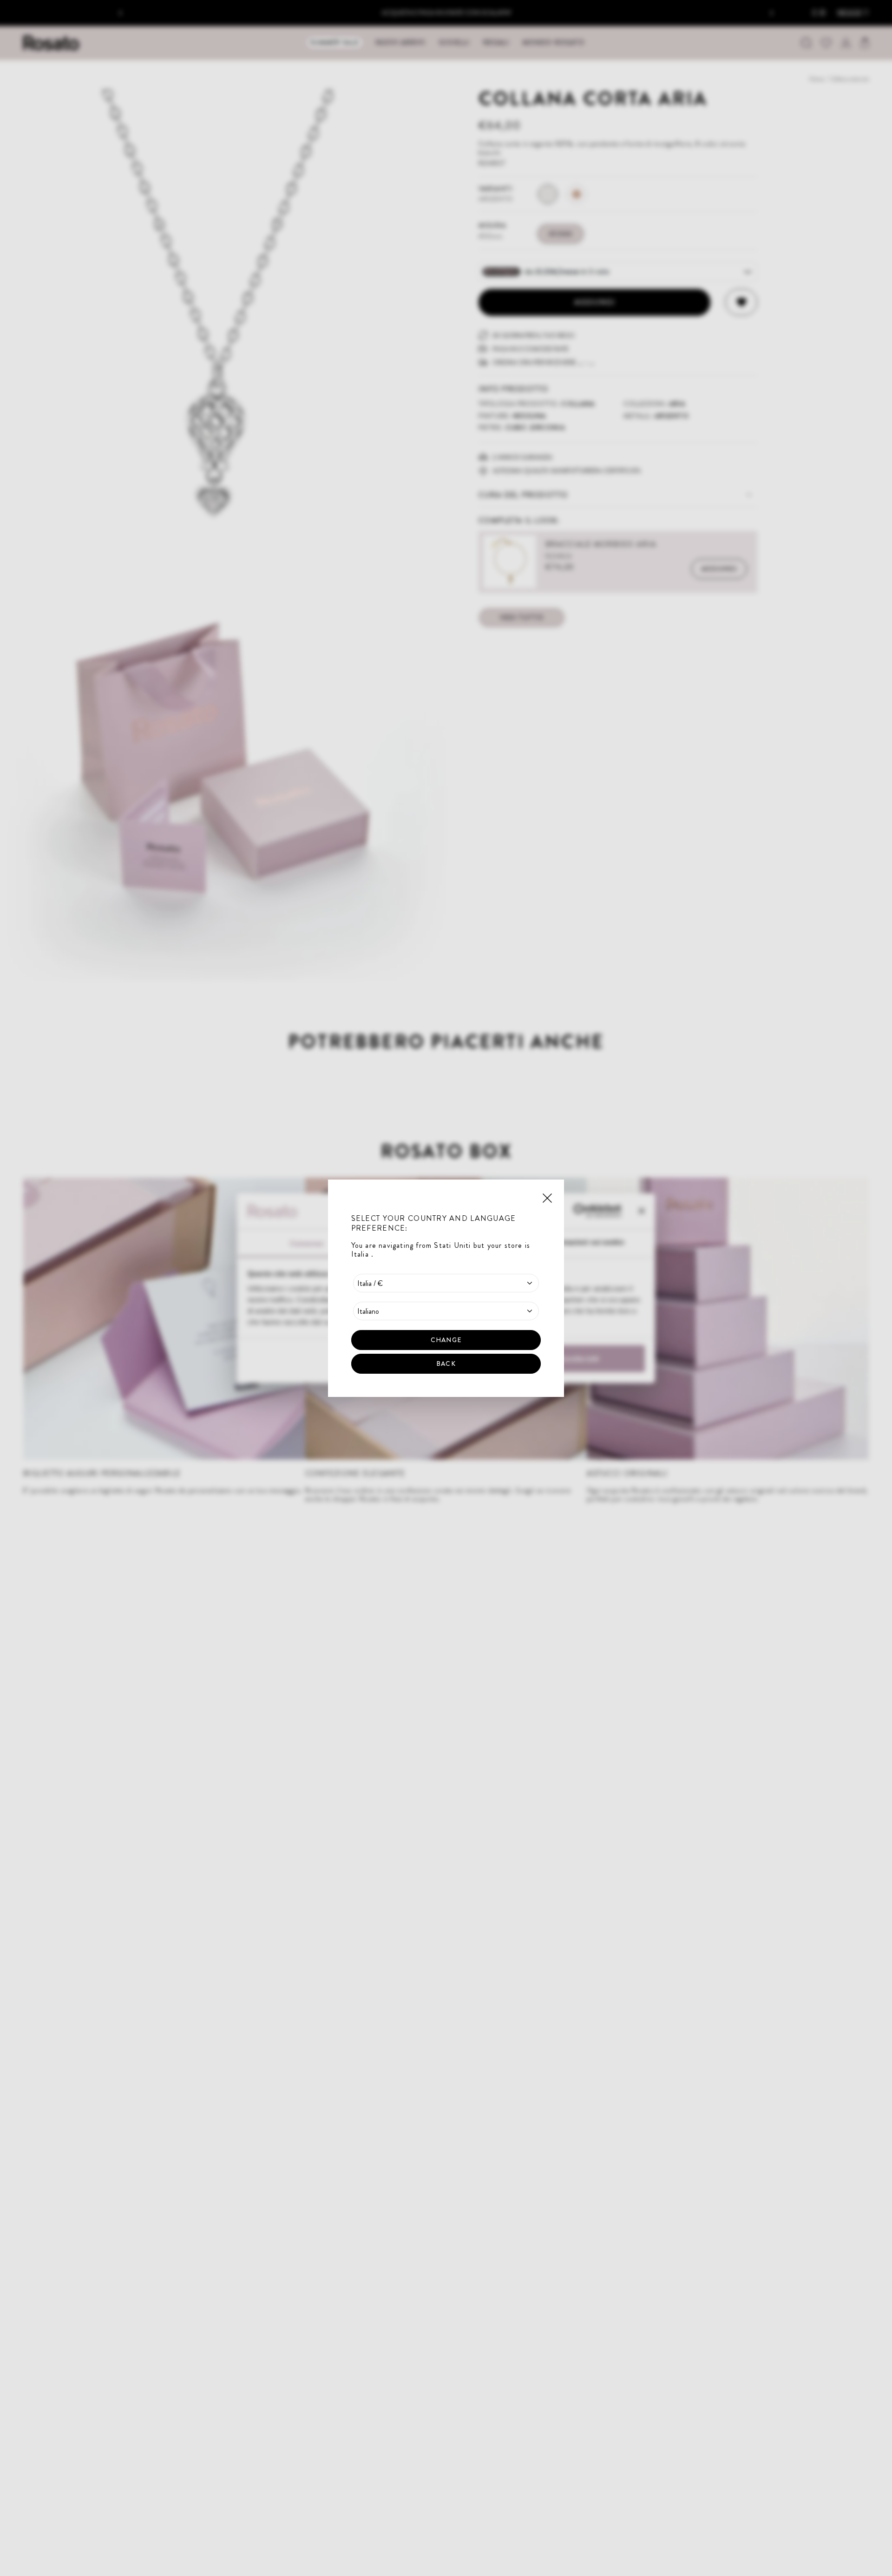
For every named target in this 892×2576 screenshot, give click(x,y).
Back (446, 1363)
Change (446, 1339)
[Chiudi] (547, 1197)
